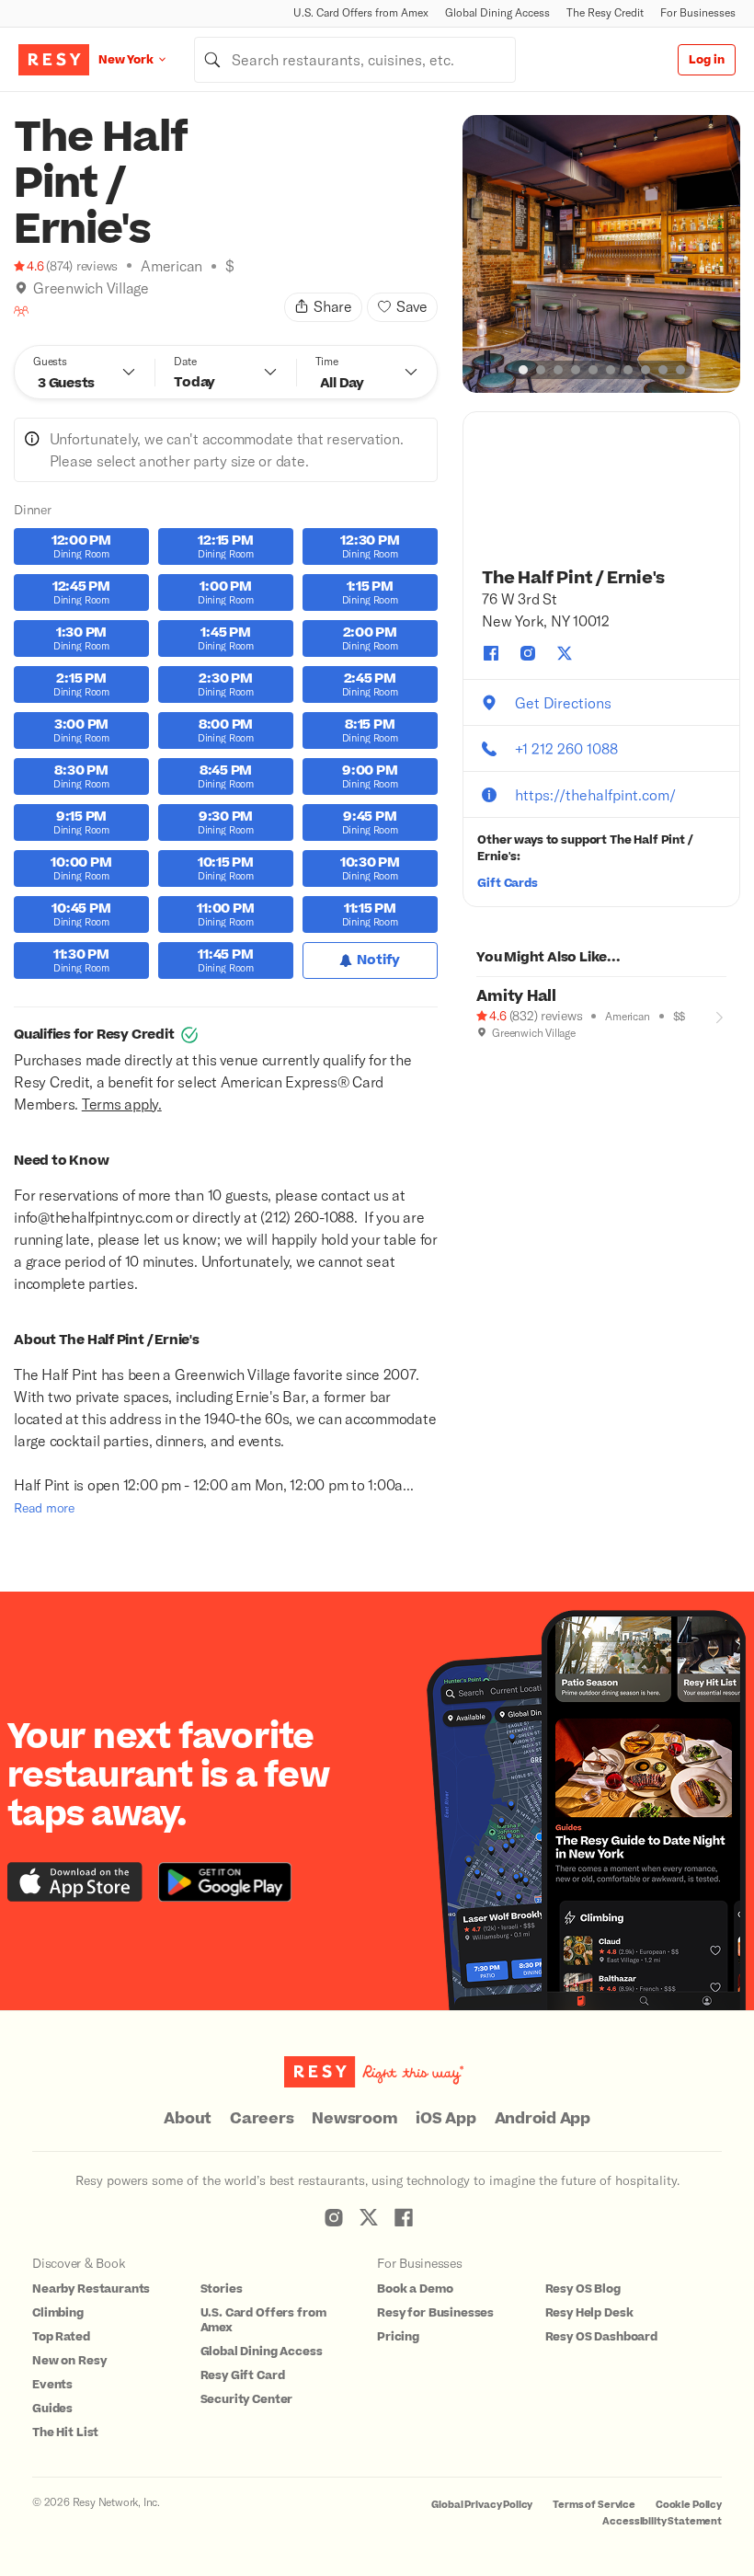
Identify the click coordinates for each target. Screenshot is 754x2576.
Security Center (247, 2399)
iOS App (446, 2119)
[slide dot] (523, 370)
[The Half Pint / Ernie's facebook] (491, 653)
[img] (21, 288)
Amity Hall (516, 996)
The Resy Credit (605, 12)
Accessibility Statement (662, 2521)
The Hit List (65, 2432)
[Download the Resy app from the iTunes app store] (75, 1882)
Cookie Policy (689, 2505)
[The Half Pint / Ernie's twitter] (565, 653)
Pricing (398, 2337)
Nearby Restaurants (91, 2289)
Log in (707, 60)
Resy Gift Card (243, 2375)
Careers (262, 2119)
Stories (222, 2289)
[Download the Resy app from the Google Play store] (225, 1882)
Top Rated (61, 2337)
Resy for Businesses (435, 2313)
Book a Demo (415, 2289)
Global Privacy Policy (482, 2505)
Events (52, 2385)
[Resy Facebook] (404, 2217)
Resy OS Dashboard (601, 2337)
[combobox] (355, 60)
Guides (52, 2409)
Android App (543, 2119)
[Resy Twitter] (369, 2217)
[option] (601, 254)
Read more (44, 1507)
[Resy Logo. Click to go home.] (54, 60)
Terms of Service (594, 2505)
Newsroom (354, 2119)
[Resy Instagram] (334, 2217)
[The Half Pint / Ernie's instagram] (528, 653)
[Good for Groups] (21, 311)
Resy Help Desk (589, 2313)
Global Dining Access (497, 12)
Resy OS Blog (583, 2289)
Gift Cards (508, 883)
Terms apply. (122, 1104)
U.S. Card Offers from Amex (361, 12)
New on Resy (69, 2361)
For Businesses (698, 12)
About (188, 2119)
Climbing (58, 2313)
